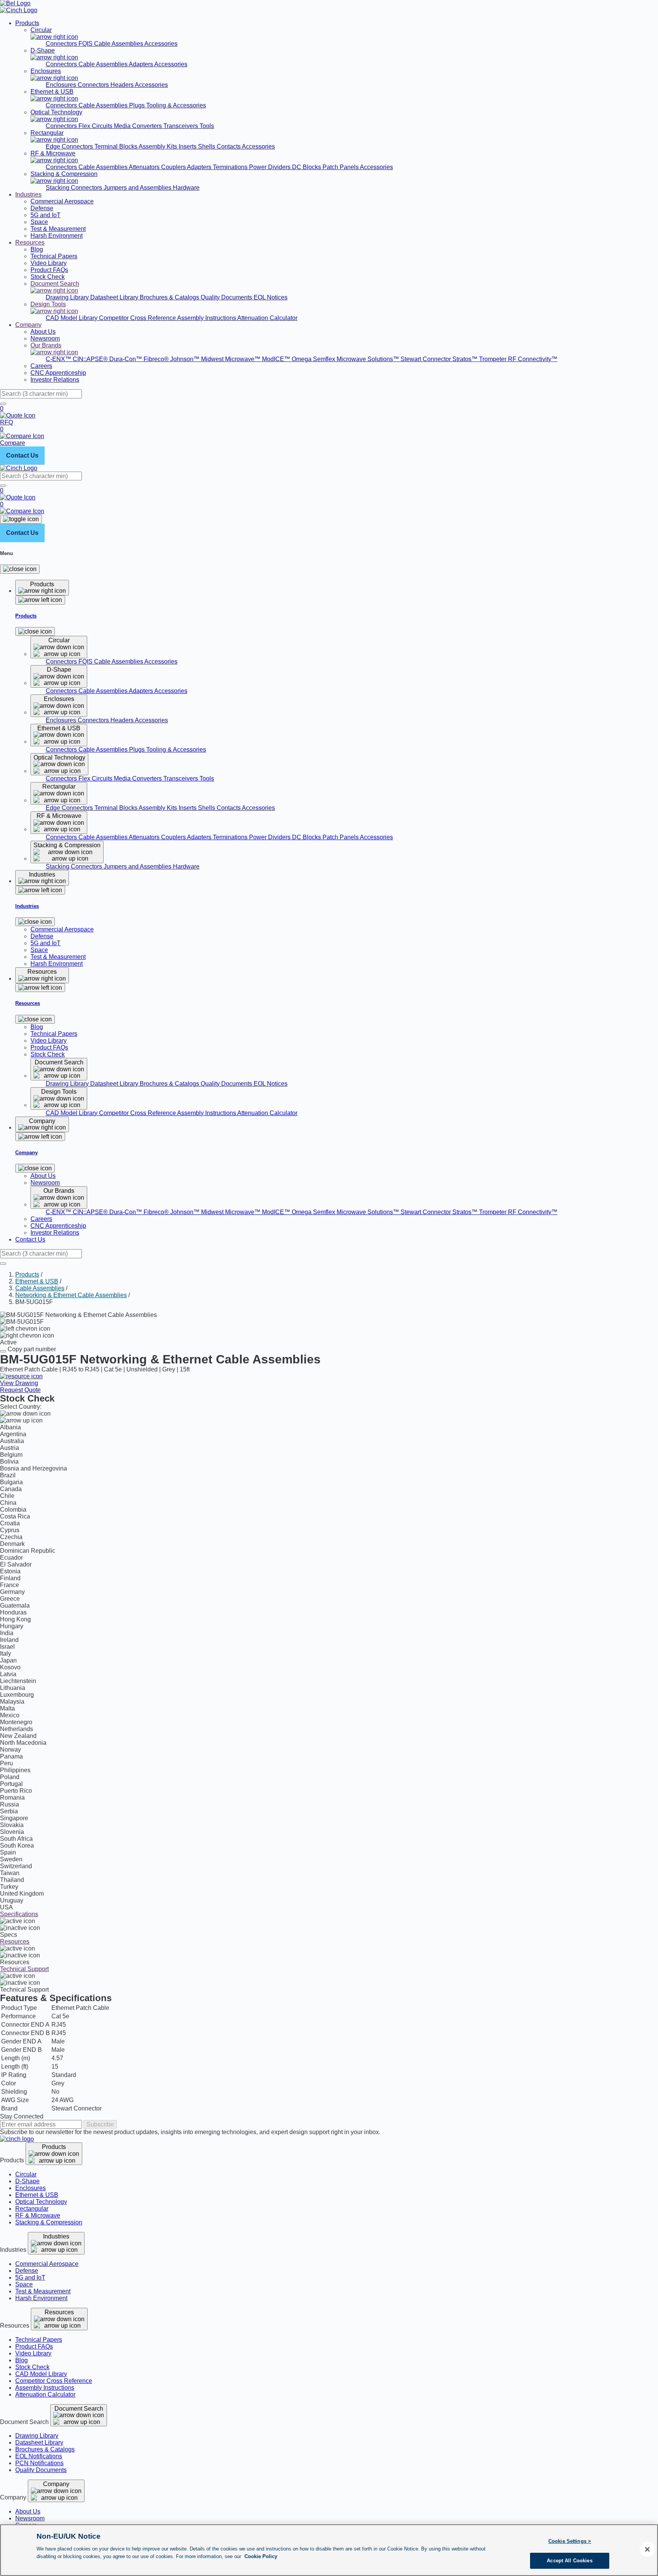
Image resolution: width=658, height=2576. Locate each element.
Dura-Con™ (126, 359)
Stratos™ (466, 359)
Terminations (231, 167)
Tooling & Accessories (176, 105)
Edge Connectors (70, 146)
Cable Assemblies (104, 64)
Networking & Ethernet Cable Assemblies (71, 1295)
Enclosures (62, 85)
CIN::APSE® (91, 359)
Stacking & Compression (49, 2222)
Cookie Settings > (570, 2541)
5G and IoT (30, 2278)
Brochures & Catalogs (170, 297)
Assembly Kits (159, 146)
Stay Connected (22, 2116)
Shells (207, 146)
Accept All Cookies (569, 2560)
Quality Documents (227, 297)
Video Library (33, 2353)
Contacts (229, 146)
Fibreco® (157, 359)
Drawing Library (68, 297)
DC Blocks (307, 167)
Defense (27, 2271)
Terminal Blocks (117, 146)
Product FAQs (34, 2346)
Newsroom (30, 2518)
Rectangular (32, 2209)
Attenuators (145, 167)
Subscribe (100, 2124)
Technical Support (24, 1969)
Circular (26, 2174)
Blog (22, 2360)
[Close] (20, 569)
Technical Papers (39, 2340)
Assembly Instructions (207, 318)
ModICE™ (277, 359)
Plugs (138, 105)
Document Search (79, 2409)
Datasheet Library (115, 297)
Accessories (161, 44)
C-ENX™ (59, 359)
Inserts (188, 146)
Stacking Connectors (75, 188)
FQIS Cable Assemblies (111, 44)
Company (28, 325)
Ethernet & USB (37, 1281)
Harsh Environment (41, 2298)
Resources (30, 242)
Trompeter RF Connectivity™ (518, 359)
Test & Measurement (43, 2291)
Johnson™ (186, 359)
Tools (207, 126)
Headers (123, 85)
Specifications (19, 1914)
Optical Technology (41, 2202)
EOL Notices (271, 297)
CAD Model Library (72, 318)
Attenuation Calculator (267, 318)
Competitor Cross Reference (138, 318)
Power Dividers (271, 167)
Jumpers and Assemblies (138, 188)
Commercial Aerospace (47, 2264)
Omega (302, 359)
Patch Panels (341, 167)
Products (27, 23)
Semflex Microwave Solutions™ (357, 359)
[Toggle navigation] (21, 519)
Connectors (62, 44)
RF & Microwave (38, 2215)
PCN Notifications (39, 2463)
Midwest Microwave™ (232, 359)
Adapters (141, 64)
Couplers (174, 167)
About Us (28, 2511)
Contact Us (22, 455)
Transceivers (181, 126)
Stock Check (32, 2367)
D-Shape (27, 2181)
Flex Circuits (96, 126)
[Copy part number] (3, 1351)
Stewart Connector (426, 359)
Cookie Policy (261, 2556)
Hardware (186, 188)
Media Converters (139, 126)
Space (24, 2284)
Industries (28, 194)
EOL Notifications (39, 2456)
